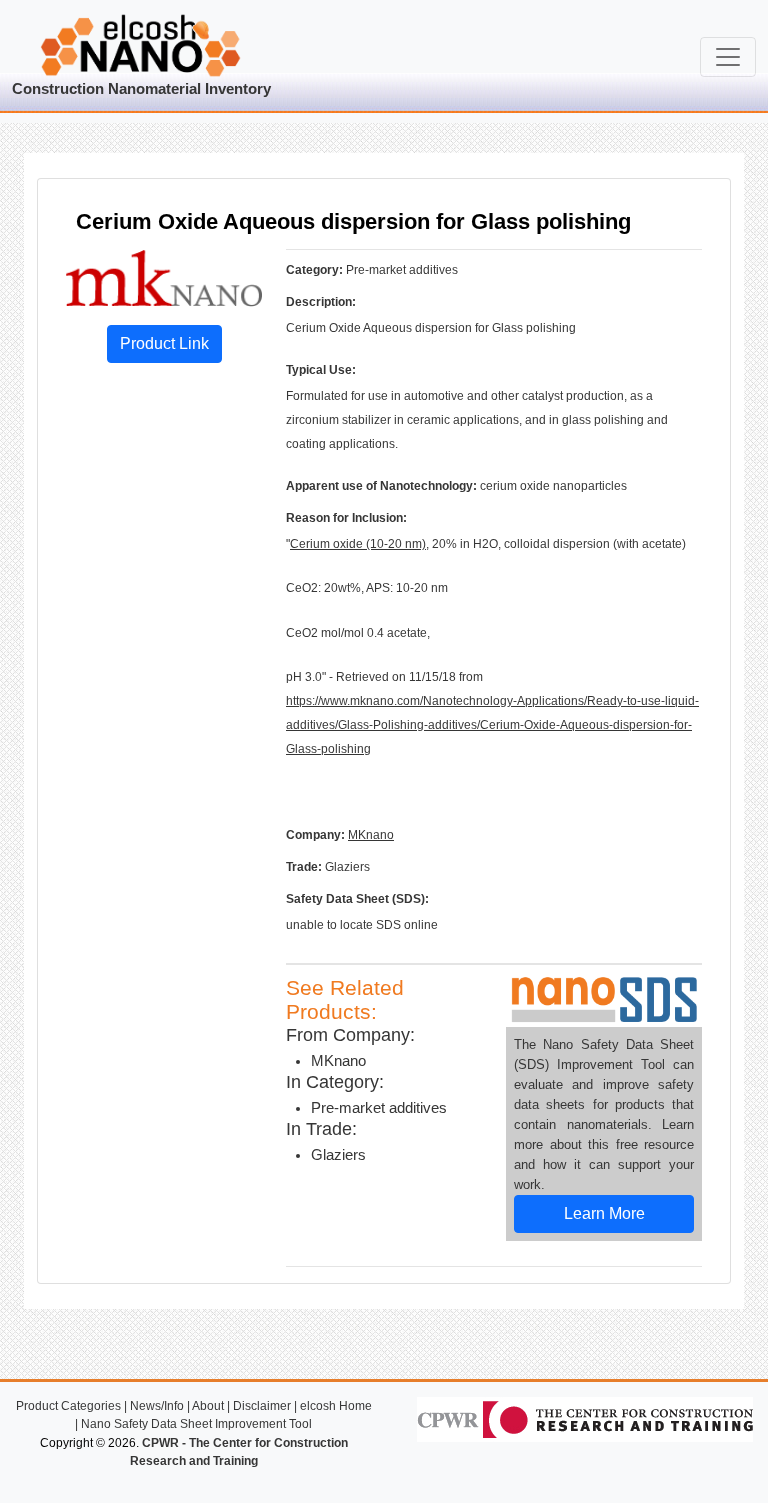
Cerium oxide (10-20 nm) (358, 544)
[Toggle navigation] (728, 57)
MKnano (371, 835)
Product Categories (68, 1406)
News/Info (157, 1406)
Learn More (604, 1213)
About (208, 1406)
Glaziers (338, 1155)
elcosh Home (336, 1406)
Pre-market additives (379, 1108)
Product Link (164, 343)
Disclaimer (262, 1406)
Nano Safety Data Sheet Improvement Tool (196, 1424)
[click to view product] (164, 277)
